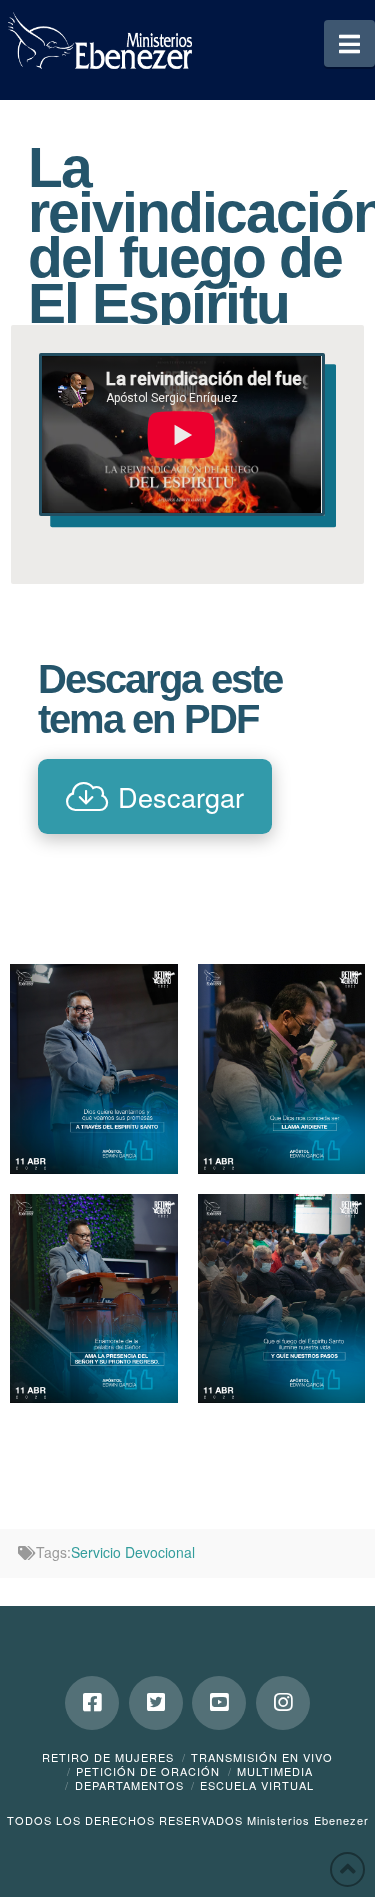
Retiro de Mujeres (108, 1757)
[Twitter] (156, 1703)
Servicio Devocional (133, 1552)
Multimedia (275, 1771)
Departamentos (129, 1785)
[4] (282, 1298)
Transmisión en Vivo (262, 1757)
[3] (282, 1068)
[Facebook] (92, 1703)
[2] (94, 1298)
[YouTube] (219, 1703)
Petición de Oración (148, 1771)
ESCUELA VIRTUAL (257, 1785)
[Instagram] (283, 1703)
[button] (349, 43)
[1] (94, 1068)
